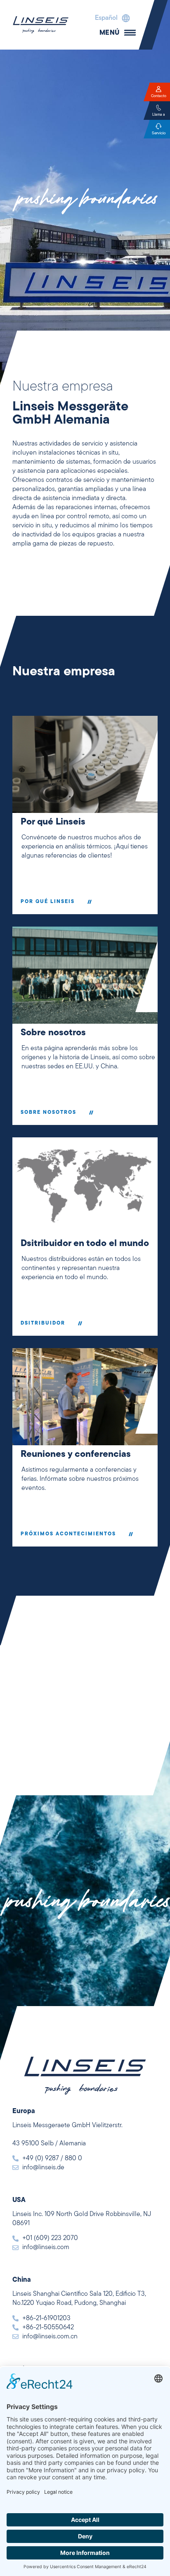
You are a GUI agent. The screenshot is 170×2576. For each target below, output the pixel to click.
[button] (110, 18)
